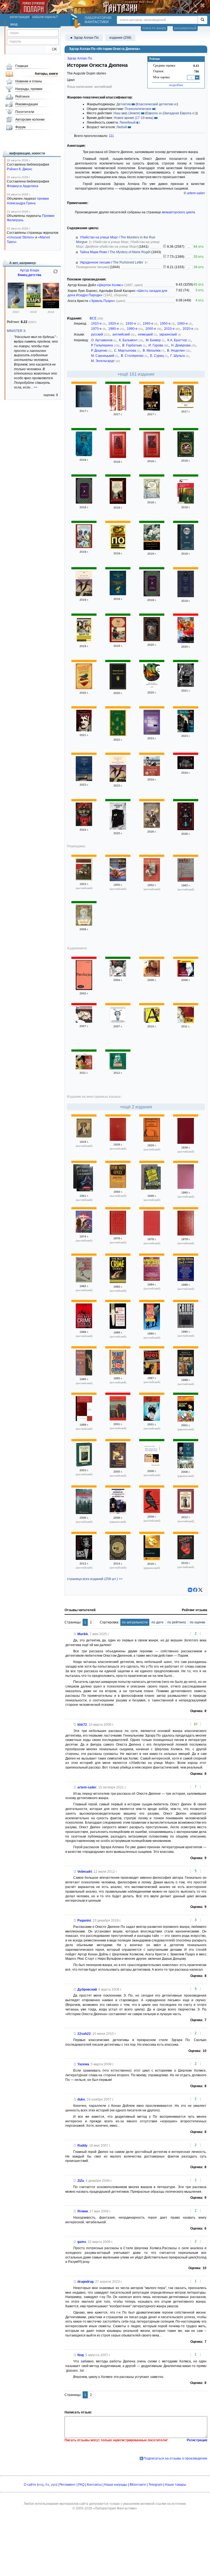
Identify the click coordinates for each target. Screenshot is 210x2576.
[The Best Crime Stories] (118, 1282)
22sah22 (84, 2034)
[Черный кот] (118, 503)
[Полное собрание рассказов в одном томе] (118, 594)
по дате (157, 1622)
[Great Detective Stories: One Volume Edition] (118, 1140)
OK (52, 49)
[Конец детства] (33, 307)
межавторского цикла (178, 212)
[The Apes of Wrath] (84, 1559)
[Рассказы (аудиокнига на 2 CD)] (84, 989)
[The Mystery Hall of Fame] (152, 1280)
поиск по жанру (154, 28)
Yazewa (83, 2064)
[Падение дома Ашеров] (152, 456)
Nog (81, 2355)
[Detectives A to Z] (186, 1280)
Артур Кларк (30, 270)
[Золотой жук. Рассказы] (84, 595)
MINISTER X (16, 331)
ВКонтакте (138, 2485)
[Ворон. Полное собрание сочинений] (84, 455)
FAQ (81, 2485)
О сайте (30, 2485)
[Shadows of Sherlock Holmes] (186, 1375)
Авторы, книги (46, 74)
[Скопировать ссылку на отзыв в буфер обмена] (75, 1634)
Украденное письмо (95, 262)
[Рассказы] (186, 976)
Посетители (25, 112)
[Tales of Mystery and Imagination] (84, 1137)
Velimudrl (85, 1872)
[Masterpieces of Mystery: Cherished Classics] (152, 1234)
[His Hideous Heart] (186, 1558)
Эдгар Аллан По (80, 58)
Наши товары (176, 2485)
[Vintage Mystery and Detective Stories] (84, 1513)
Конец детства (30, 275)
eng (41, 2485)
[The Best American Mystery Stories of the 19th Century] (118, 1559)
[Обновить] (56, 274)
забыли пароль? (45, 17)
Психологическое (138, 109)
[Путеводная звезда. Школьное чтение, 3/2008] (84, 925)
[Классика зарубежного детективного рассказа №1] (118, 1068)
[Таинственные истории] (186, 686)
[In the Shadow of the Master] (152, 1512)
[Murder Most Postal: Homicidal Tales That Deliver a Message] (152, 1420)
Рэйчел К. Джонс (20, 169)
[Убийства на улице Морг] (84, 1068)
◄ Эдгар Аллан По (84, 38)
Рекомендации (27, 104)
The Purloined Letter (128, 262)
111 (111, 136)
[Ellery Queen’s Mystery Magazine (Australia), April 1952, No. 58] (152, 880)
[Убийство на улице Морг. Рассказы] (118, 781)
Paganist (84, 1920)
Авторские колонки (30, 119)
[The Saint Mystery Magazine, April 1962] (186, 881)
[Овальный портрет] (152, 976)
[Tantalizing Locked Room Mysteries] (84, 1281)
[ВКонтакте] (190, 1590)
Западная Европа (178, 113)
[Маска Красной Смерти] (118, 457)
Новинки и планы (29, 81)
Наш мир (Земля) (127, 113)
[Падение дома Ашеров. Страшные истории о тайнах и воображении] (84, 825)
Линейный (128, 122)
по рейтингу (177, 1622)
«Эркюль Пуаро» (102, 301)
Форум (20, 127)
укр (53, 2485)
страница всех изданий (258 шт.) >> (95, 1579)
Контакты (94, 2485)
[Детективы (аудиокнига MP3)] (84, 1022)
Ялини (83, 2211)
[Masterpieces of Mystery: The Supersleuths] (118, 1234)
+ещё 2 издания (136, 1107)
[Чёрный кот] (118, 828)
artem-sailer (196, 193)
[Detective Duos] (152, 1373)
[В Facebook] (195, 1590)
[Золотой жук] (152, 409)
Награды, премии (29, 89)
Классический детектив (155, 104)
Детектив (124, 104)
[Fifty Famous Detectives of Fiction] (186, 1143)
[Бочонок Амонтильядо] (84, 406)
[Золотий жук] (186, 1420)
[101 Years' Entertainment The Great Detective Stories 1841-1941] (85, 1180)
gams (82, 2242)
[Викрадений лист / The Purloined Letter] (118, 1513)
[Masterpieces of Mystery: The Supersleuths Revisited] (186, 1234)
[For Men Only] (118, 1187)
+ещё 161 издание (136, 374)
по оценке (198, 1622)
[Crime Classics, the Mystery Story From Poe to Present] (186, 1327)
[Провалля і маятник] (186, 1467)
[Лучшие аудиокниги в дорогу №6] (152, 1022)
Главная (22, 66)
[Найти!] (202, 20)
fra (47, 2485)
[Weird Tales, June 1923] (84, 879)
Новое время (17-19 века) (134, 118)
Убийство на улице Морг (99, 237)
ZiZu (81, 2181)
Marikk (83, 1634)
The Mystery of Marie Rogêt (130, 252)
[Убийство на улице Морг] (118, 409)
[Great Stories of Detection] (186, 1188)
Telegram (155, 2485)
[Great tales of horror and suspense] (84, 1232)
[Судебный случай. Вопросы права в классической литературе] (152, 827)
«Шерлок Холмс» (110, 285)
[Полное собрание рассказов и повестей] (152, 640)
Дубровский (87, 1989)
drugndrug (85, 2282)
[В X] (200, 1590)
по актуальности (135, 1622)
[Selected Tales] (118, 1419)
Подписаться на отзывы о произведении (175, 2458)
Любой (122, 127)
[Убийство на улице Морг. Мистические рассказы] (186, 731)
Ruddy (82, 2146)
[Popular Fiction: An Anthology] (84, 1420)
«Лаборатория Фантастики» (115, 2508)
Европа (152, 113)
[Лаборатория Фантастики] (76, 21)
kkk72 (82, 1725)
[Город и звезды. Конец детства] (16, 307)
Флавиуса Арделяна (23, 186)
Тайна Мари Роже (94, 252)
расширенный (185, 28)
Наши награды (116, 2485)
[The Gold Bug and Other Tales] (152, 1466)
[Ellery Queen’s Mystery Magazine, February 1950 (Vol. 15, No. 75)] (118, 880)
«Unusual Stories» (21, 237)
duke (81, 2099)
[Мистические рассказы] (84, 730)
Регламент (68, 2485)
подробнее (176, 85)
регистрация (20, 17)
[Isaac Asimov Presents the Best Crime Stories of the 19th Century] (84, 1327)
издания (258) (120, 38)
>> (36, 387)
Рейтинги (22, 97)
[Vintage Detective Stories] (186, 1512)
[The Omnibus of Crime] (152, 1141)
